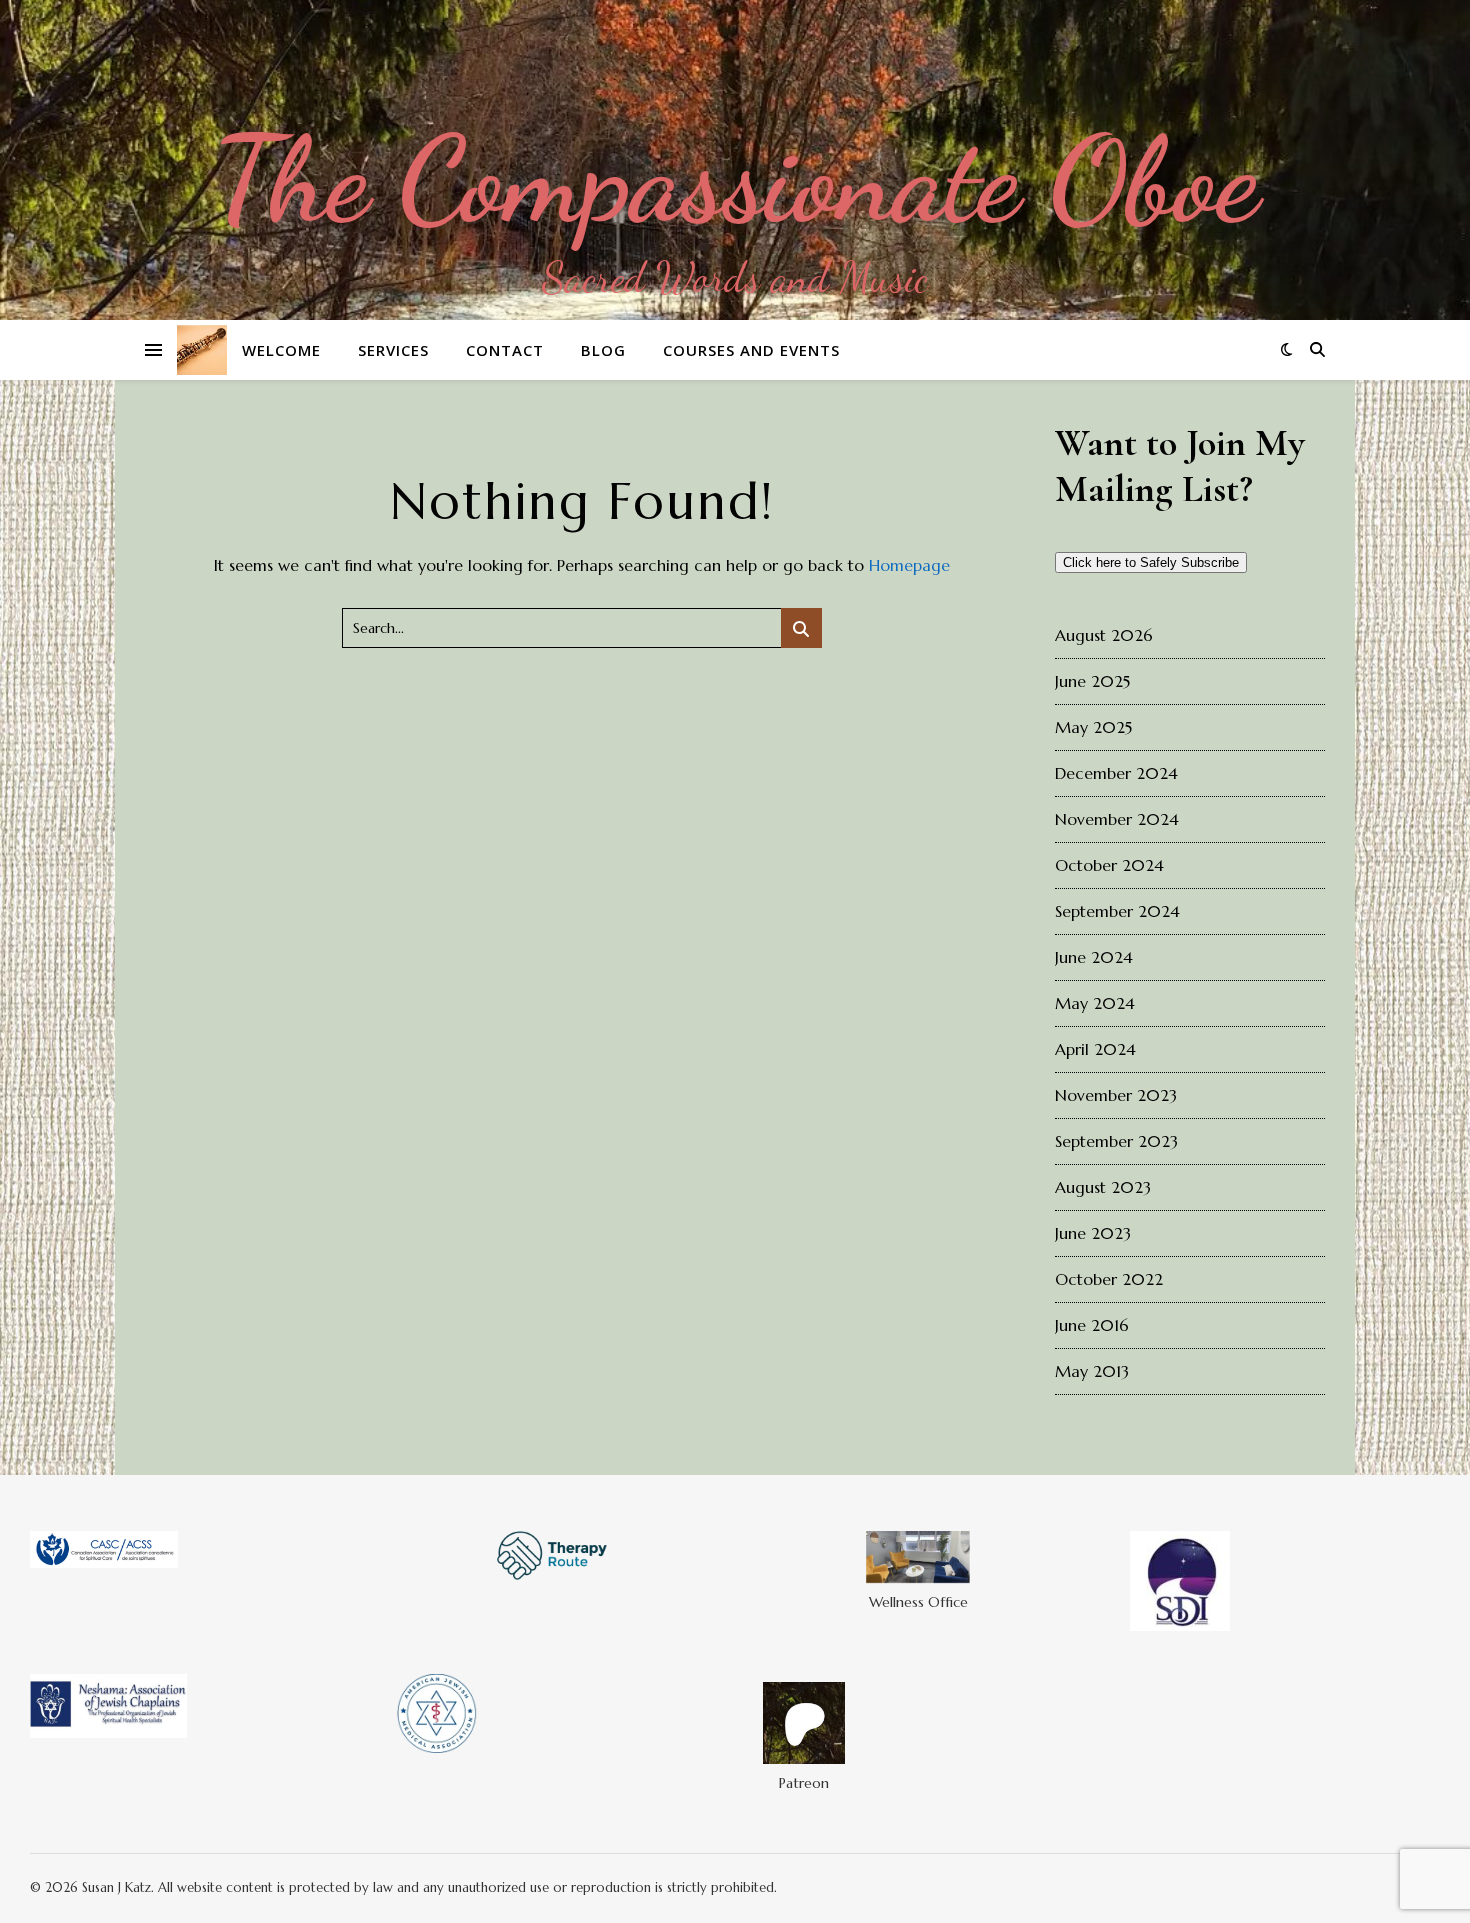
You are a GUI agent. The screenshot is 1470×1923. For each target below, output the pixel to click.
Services (393, 350)
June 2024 (1094, 957)
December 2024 (1116, 773)
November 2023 (1116, 1095)
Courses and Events (751, 350)
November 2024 (1117, 819)
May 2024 (1095, 1003)
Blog (603, 350)
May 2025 (1093, 727)
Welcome (281, 350)
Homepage (909, 565)
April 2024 (1095, 1049)
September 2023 (1116, 1141)
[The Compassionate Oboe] (735, 160)
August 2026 (1104, 635)
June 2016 (1092, 1325)
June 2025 (1092, 681)
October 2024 (1109, 865)
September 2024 (1117, 911)
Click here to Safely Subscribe (1151, 562)
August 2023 (1103, 1187)
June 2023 (1093, 1233)
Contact (505, 350)
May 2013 (1092, 1371)
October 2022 (1109, 1279)
